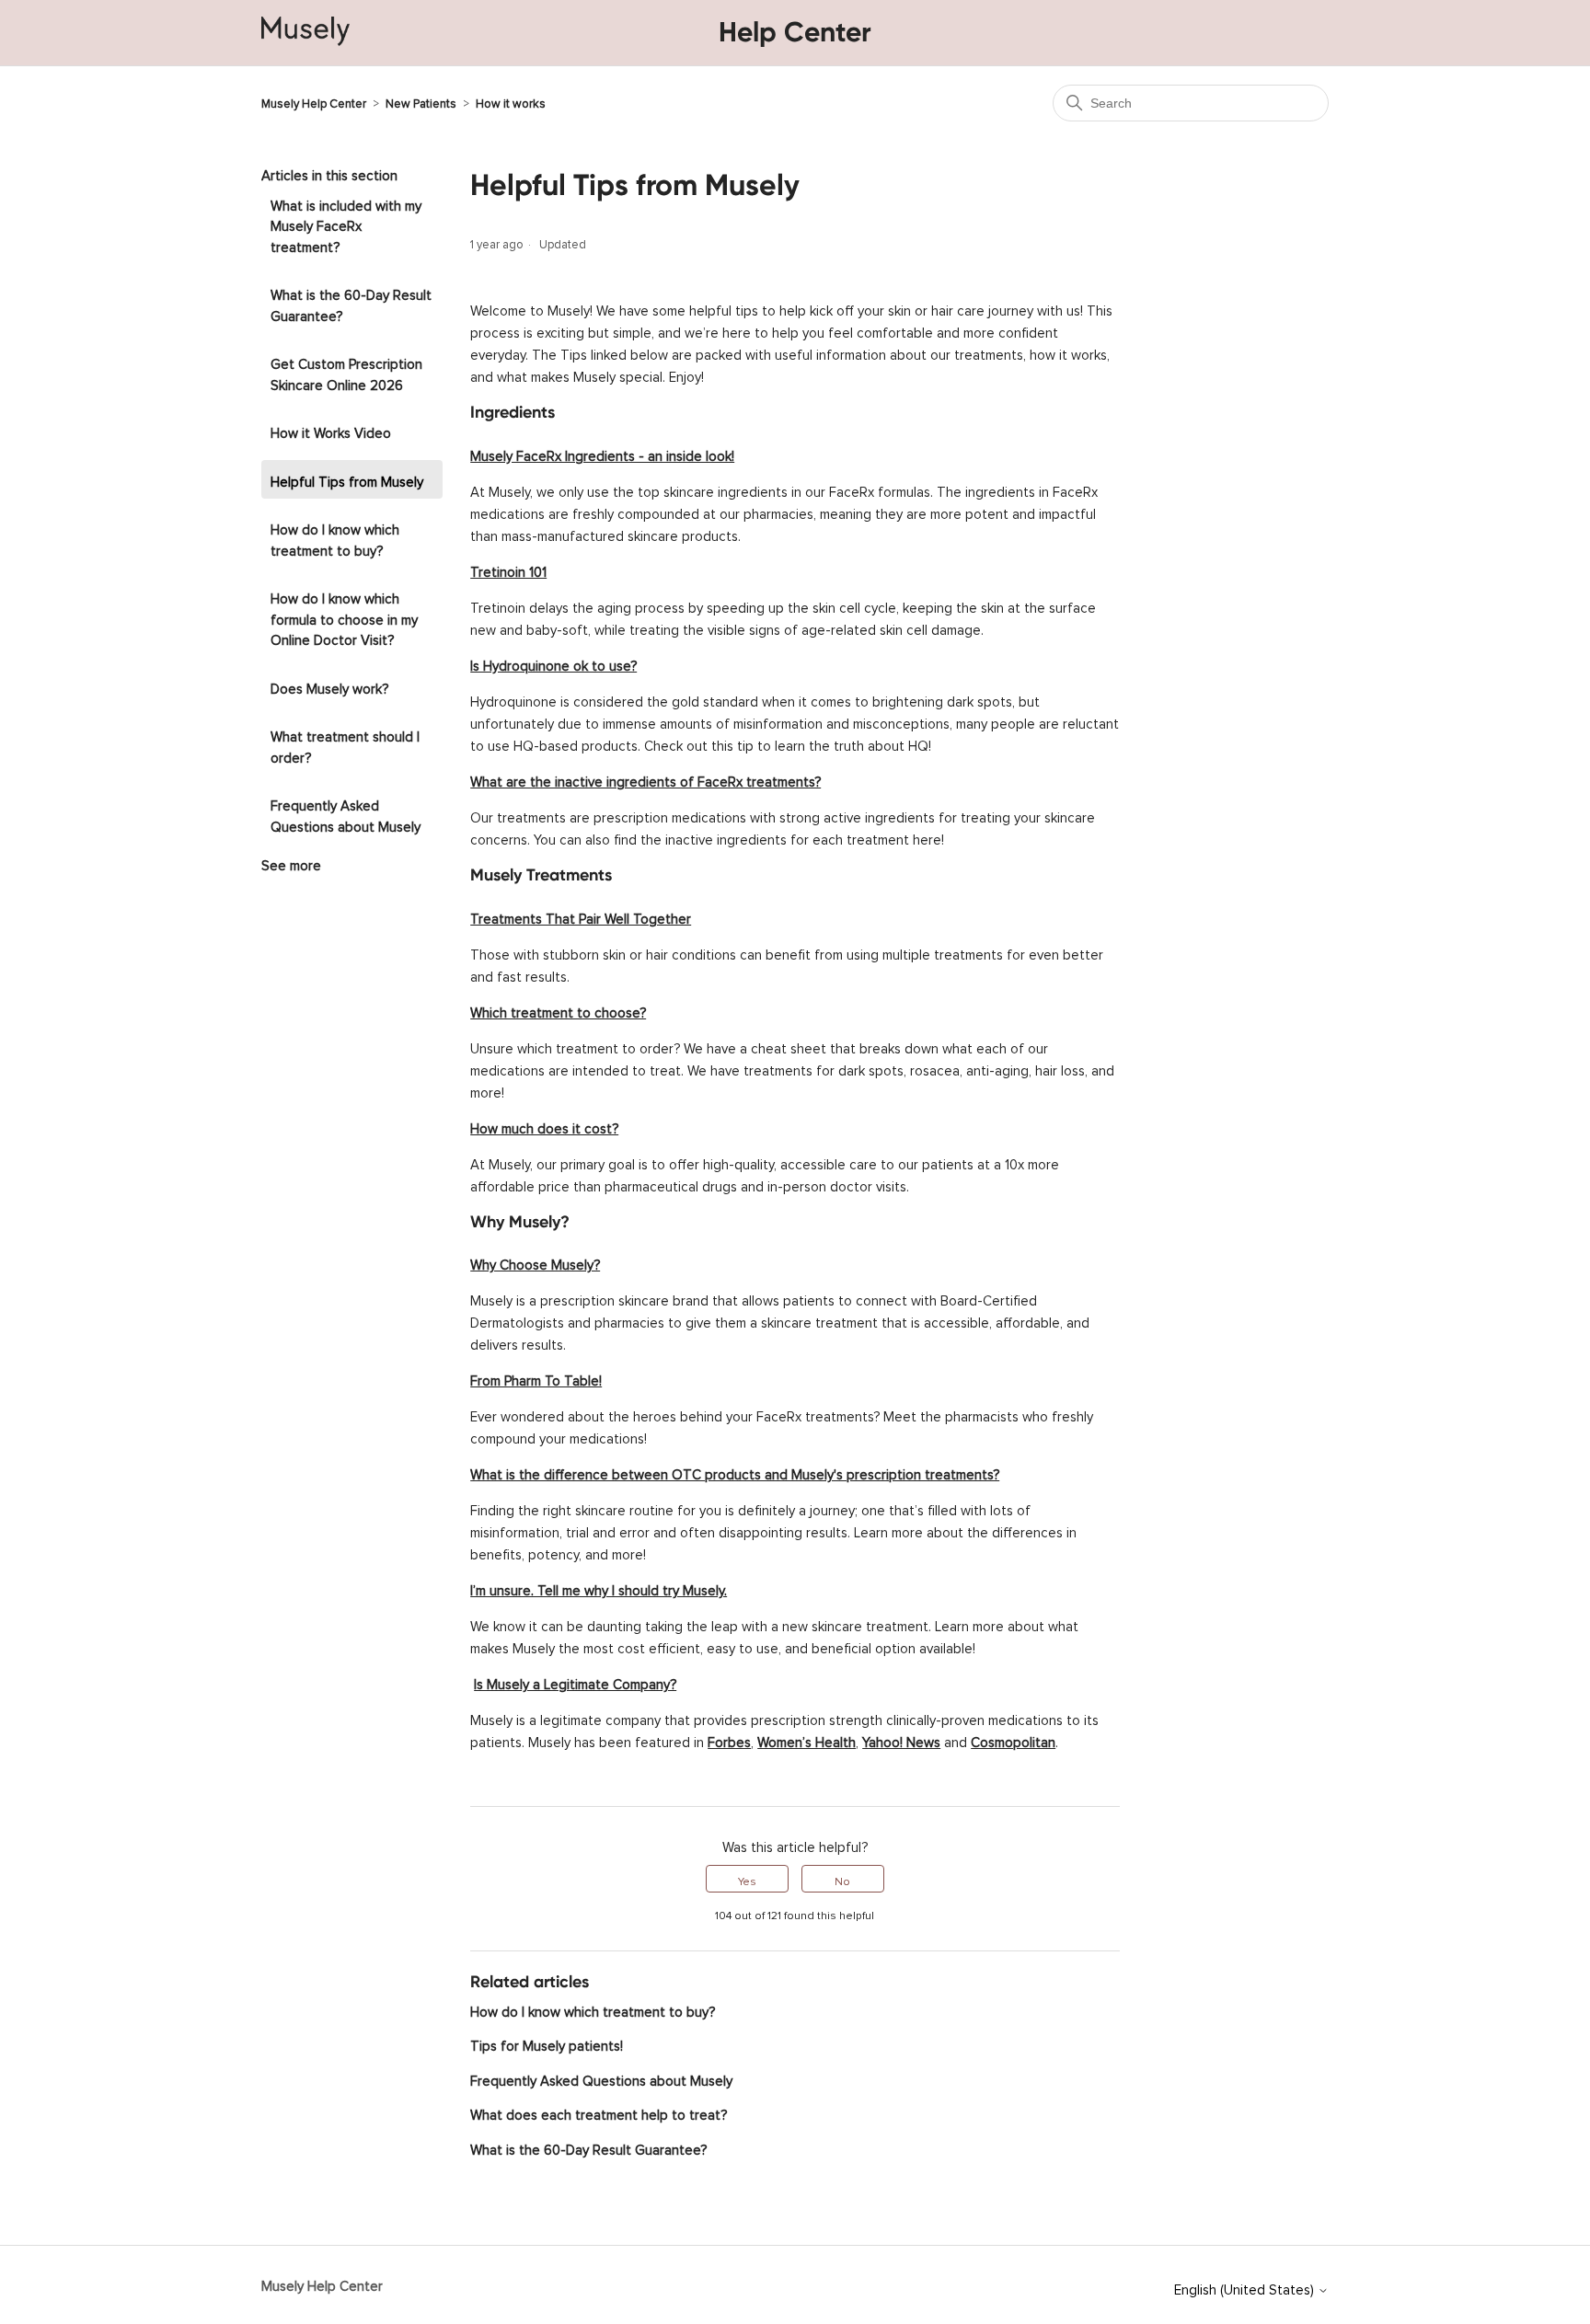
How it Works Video (331, 430)
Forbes (729, 1739)
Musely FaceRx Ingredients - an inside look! (602, 453)
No (842, 1879)
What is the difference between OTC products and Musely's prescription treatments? (735, 1472)
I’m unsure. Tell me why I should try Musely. (599, 1588)
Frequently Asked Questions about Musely (346, 813)
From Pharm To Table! (536, 1378)
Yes (747, 1879)
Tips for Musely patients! (547, 2043)
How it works (511, 101)
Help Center (795, 32)
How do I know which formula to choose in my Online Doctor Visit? (344, 616)
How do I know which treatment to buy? (335, 537)
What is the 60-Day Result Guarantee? (351, 303)
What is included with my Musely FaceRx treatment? (346, 224)
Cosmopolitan (1013, 1739)
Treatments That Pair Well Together (581, 916)
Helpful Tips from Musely (347, 479)
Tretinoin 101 (508, 569)
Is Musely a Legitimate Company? (575, 1681)
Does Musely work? (329, 686)
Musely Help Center (314, 101)
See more (291, 863)
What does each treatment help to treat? (599, 2112)
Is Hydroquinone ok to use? (553, 663)
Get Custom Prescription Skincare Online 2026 (346, 372)
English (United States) (1246, 2287)
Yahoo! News (901, 1739)
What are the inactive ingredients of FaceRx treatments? (645, 779)
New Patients (421, 101)
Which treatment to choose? (558, 1010)
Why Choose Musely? (535, 1262)
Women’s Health (807, 1739)
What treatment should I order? (345, 744)
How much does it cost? (544, 1126)
